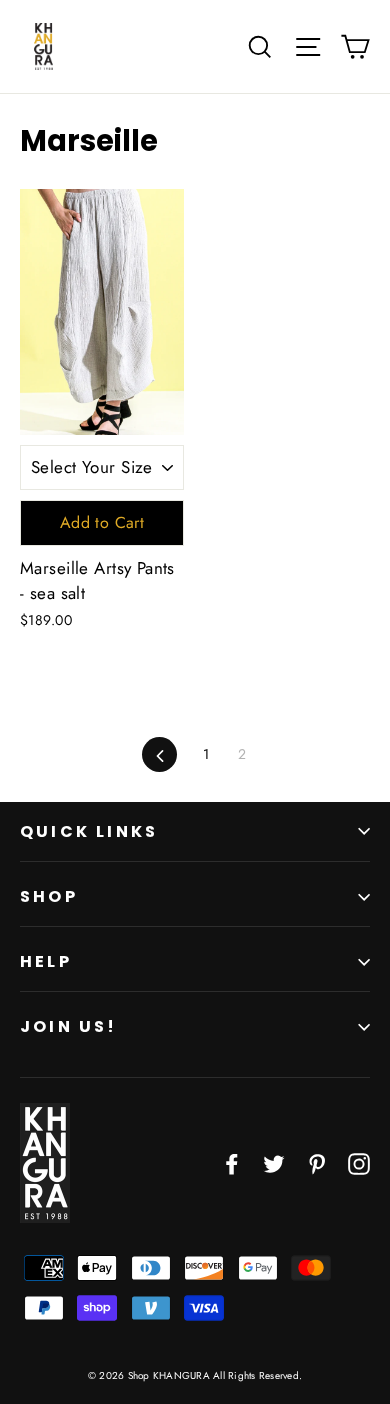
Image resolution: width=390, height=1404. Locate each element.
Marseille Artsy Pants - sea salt (97, 581)
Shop (49, 896)
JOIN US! (69, 1026)
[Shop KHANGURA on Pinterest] (317, 1162)
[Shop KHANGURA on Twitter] (274, 1162)
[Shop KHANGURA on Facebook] (232, 1162)
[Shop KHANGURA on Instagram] (359, 1162)
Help (46, 961)
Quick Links (89, 831)
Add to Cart (102, 522)
